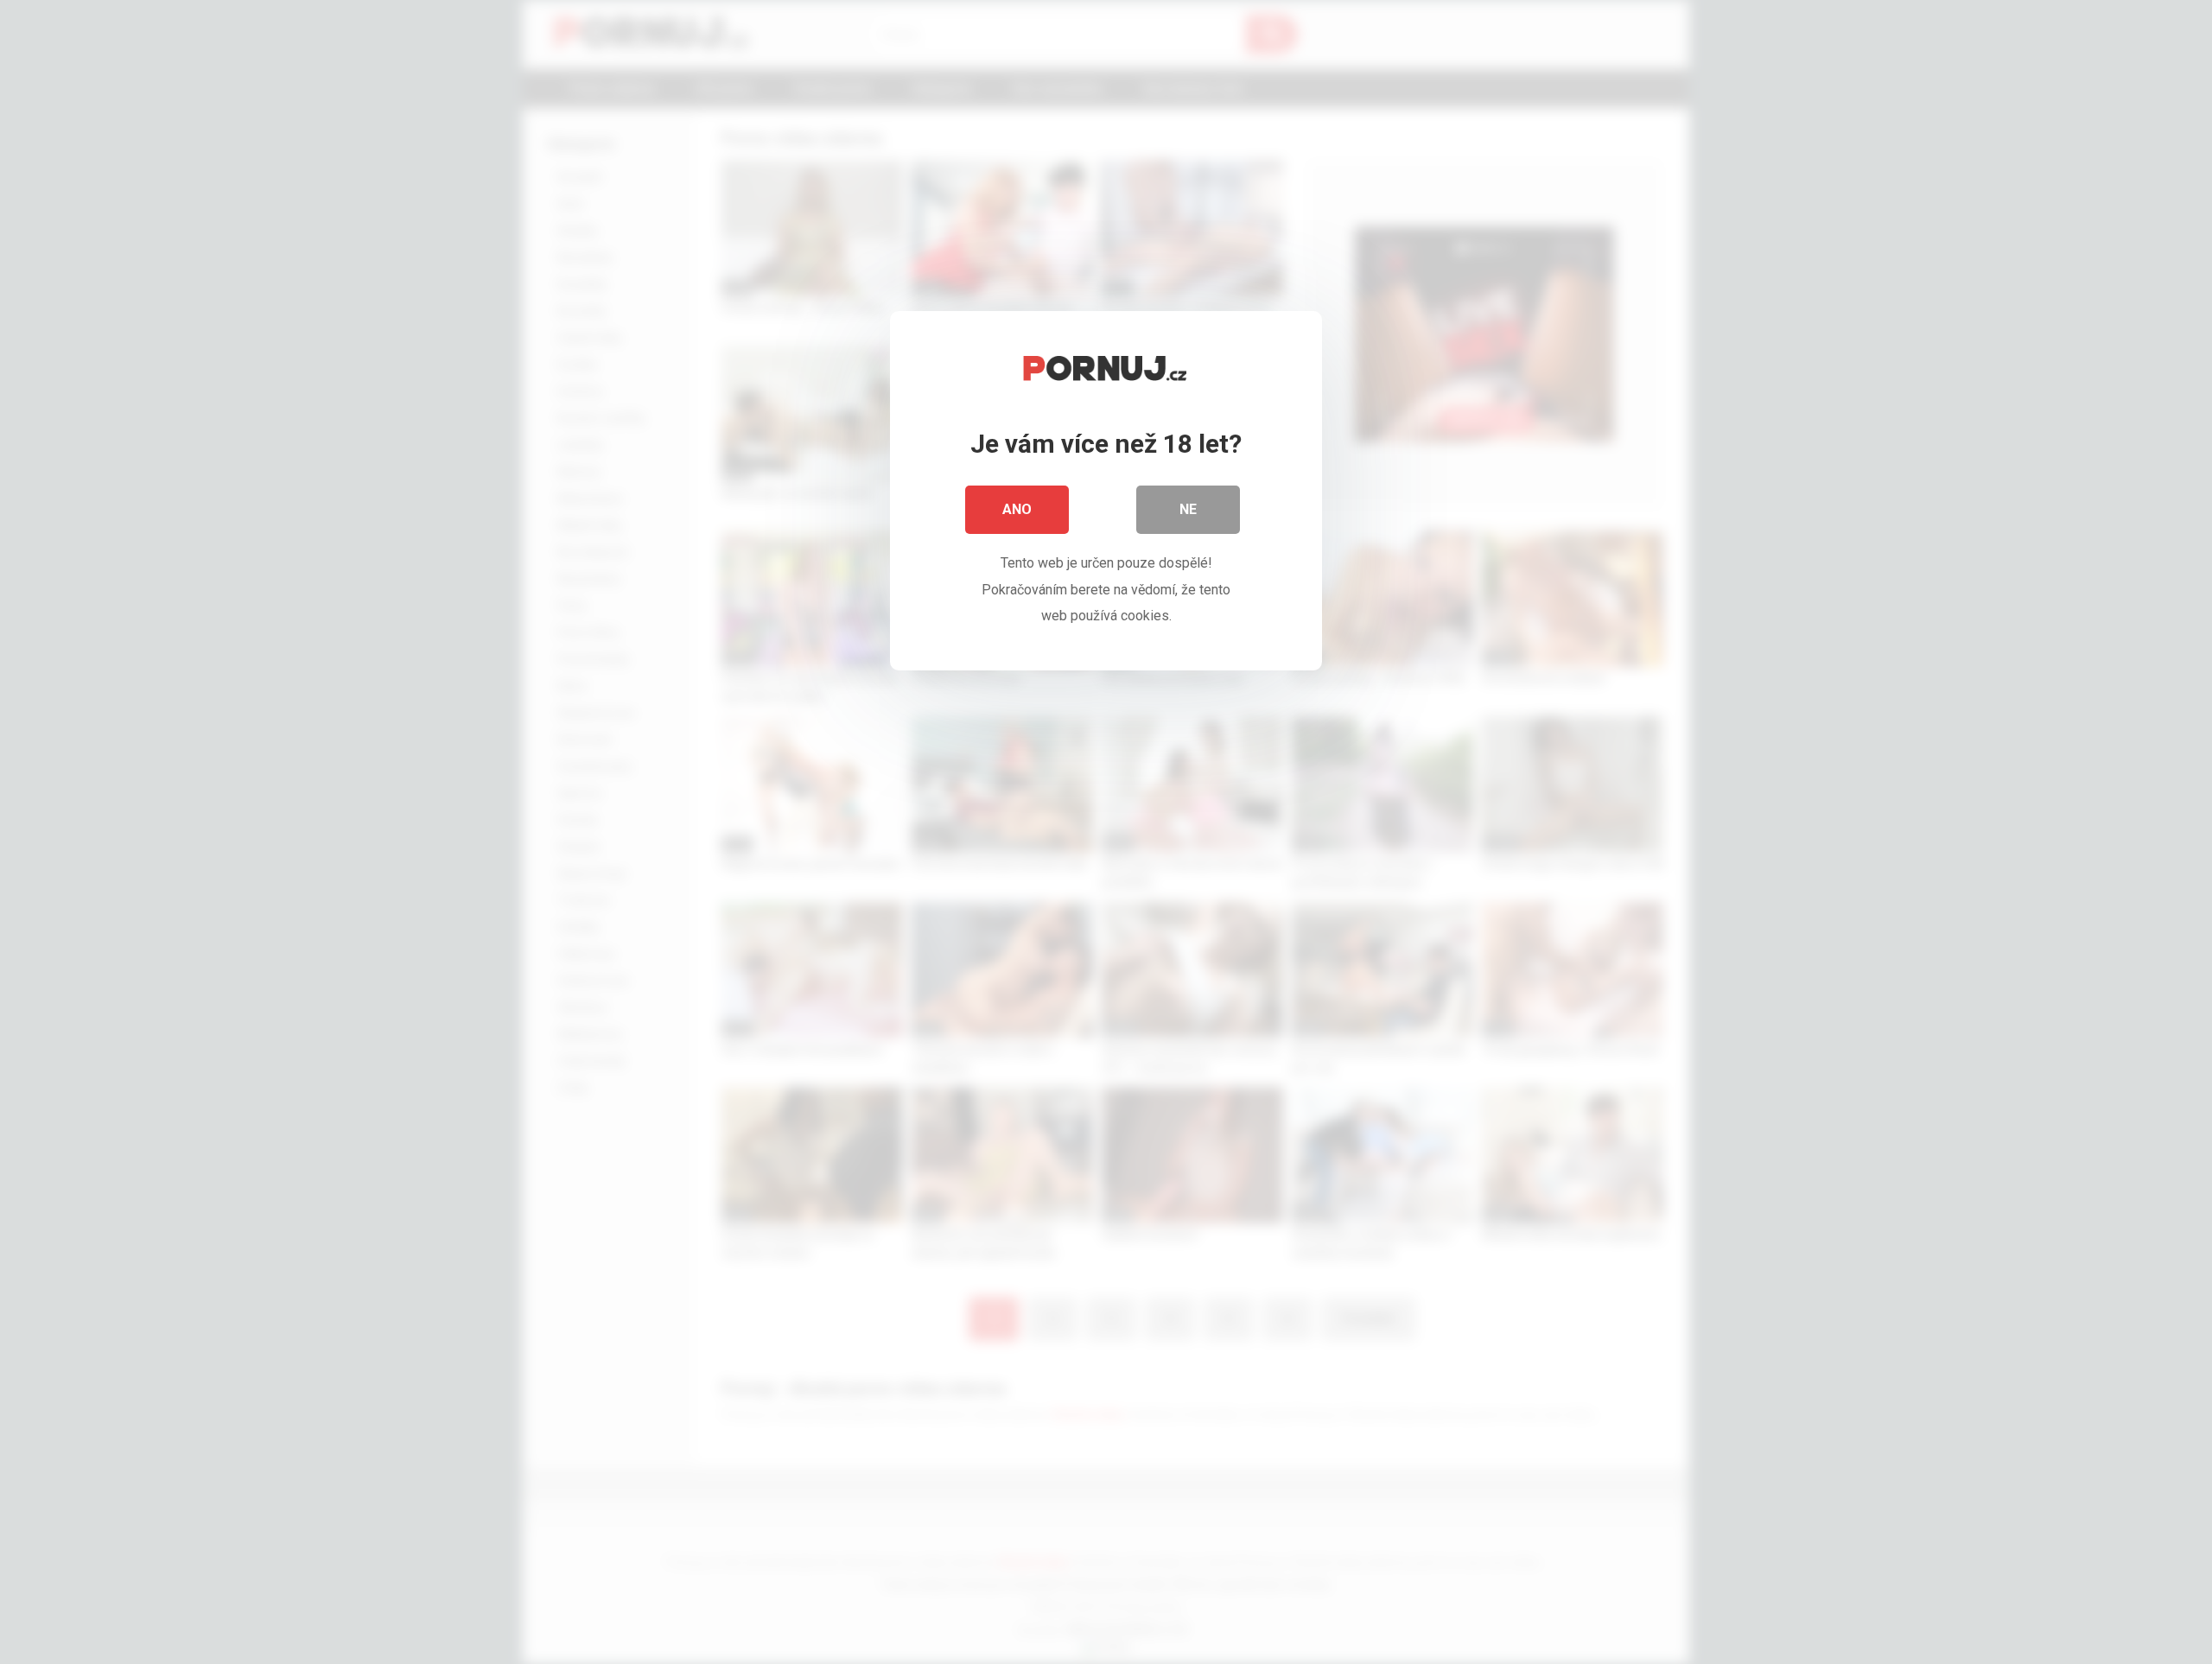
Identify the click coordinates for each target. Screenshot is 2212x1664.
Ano (1017, 509)
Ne (1188, 509)
